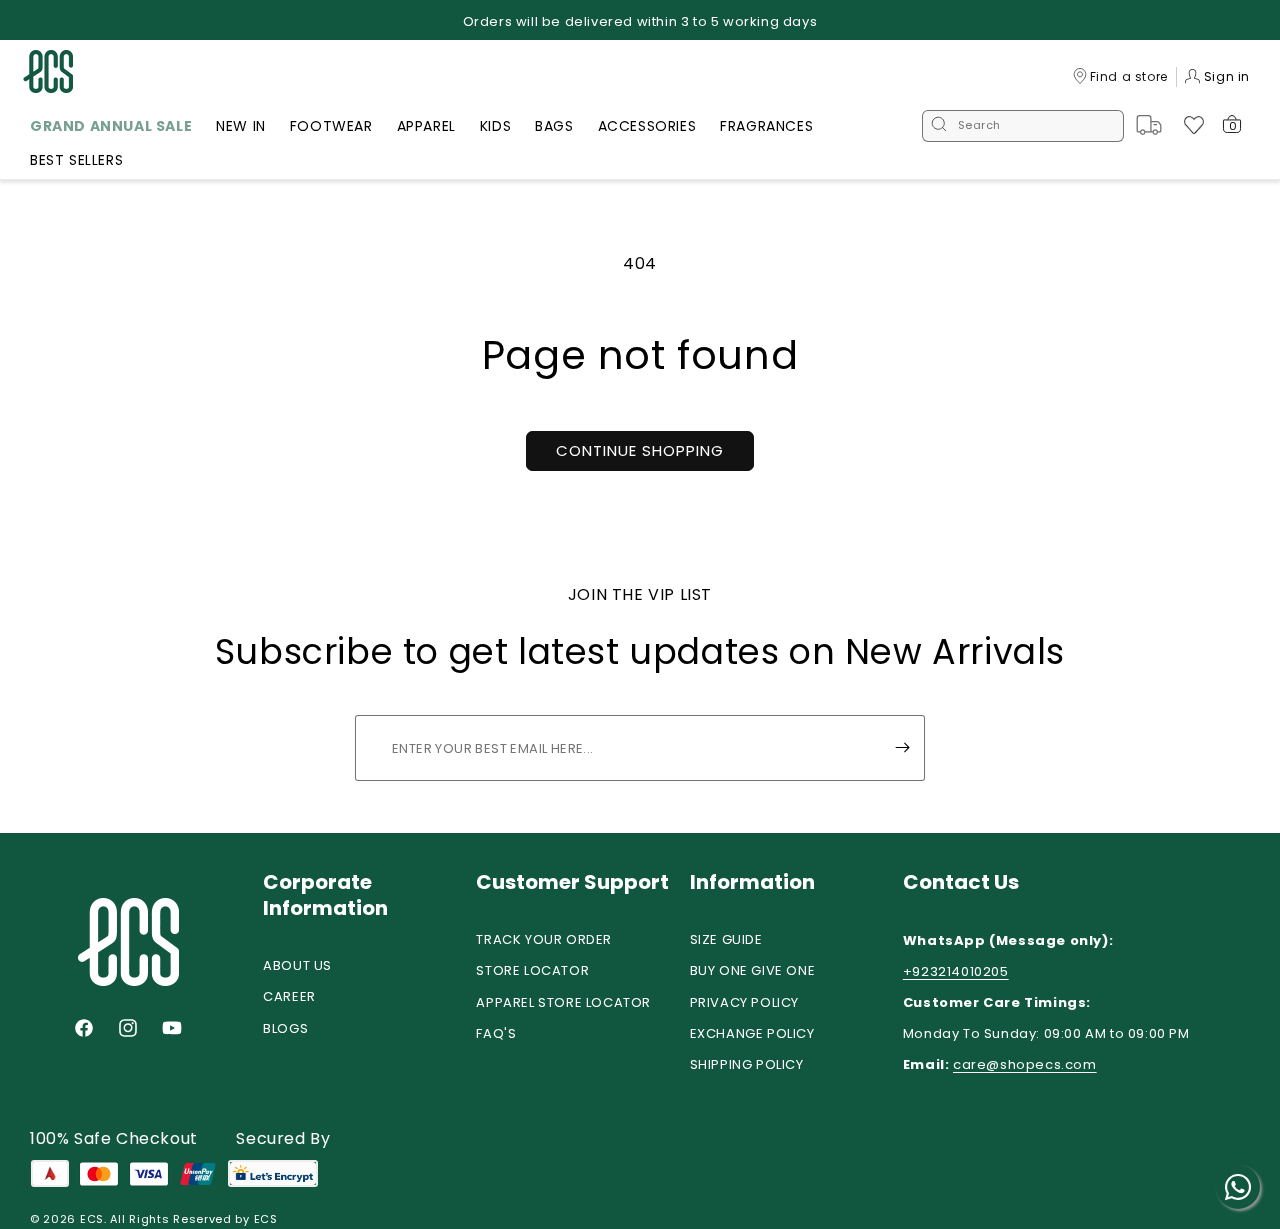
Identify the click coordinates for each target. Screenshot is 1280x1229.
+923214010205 (956, 971)
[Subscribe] (902, 748)
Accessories (647, 126)
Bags (554, 126)
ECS (92, 1219)
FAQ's (496, 1033)
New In (241, 126)
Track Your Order (544, 939)
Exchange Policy (752, 1033)
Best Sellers (76, 160)
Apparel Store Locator (563, 1002)
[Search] (939, 126)
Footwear (331, 126)
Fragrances (766, 126)
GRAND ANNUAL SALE (111, 126)
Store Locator (532, 970)
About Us (297, 965)
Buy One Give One (753, 970)
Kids (495, 126)
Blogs (285, 1028)
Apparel (426, 126)
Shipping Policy (747, 1064)
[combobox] (1023, 126)
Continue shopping (640, 450)
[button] (111, 129)
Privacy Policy (744, 1002)
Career (289, 996)
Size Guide (726, 939)
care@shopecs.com (1025, 1064)
